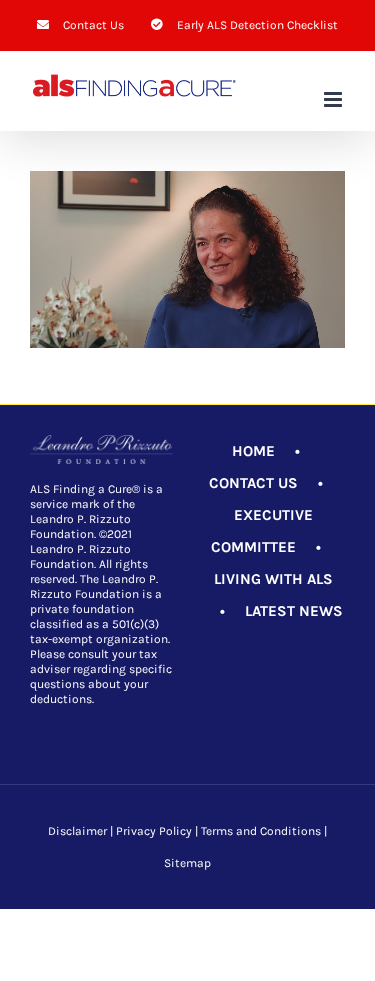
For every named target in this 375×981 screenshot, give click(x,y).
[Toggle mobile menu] (334, 99)
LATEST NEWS (294, 611)
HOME (253, 451)
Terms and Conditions (261, 831)
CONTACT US (253, 483)
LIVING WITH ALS (273, 579)
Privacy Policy (154, 831)
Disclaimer (77, 831)
